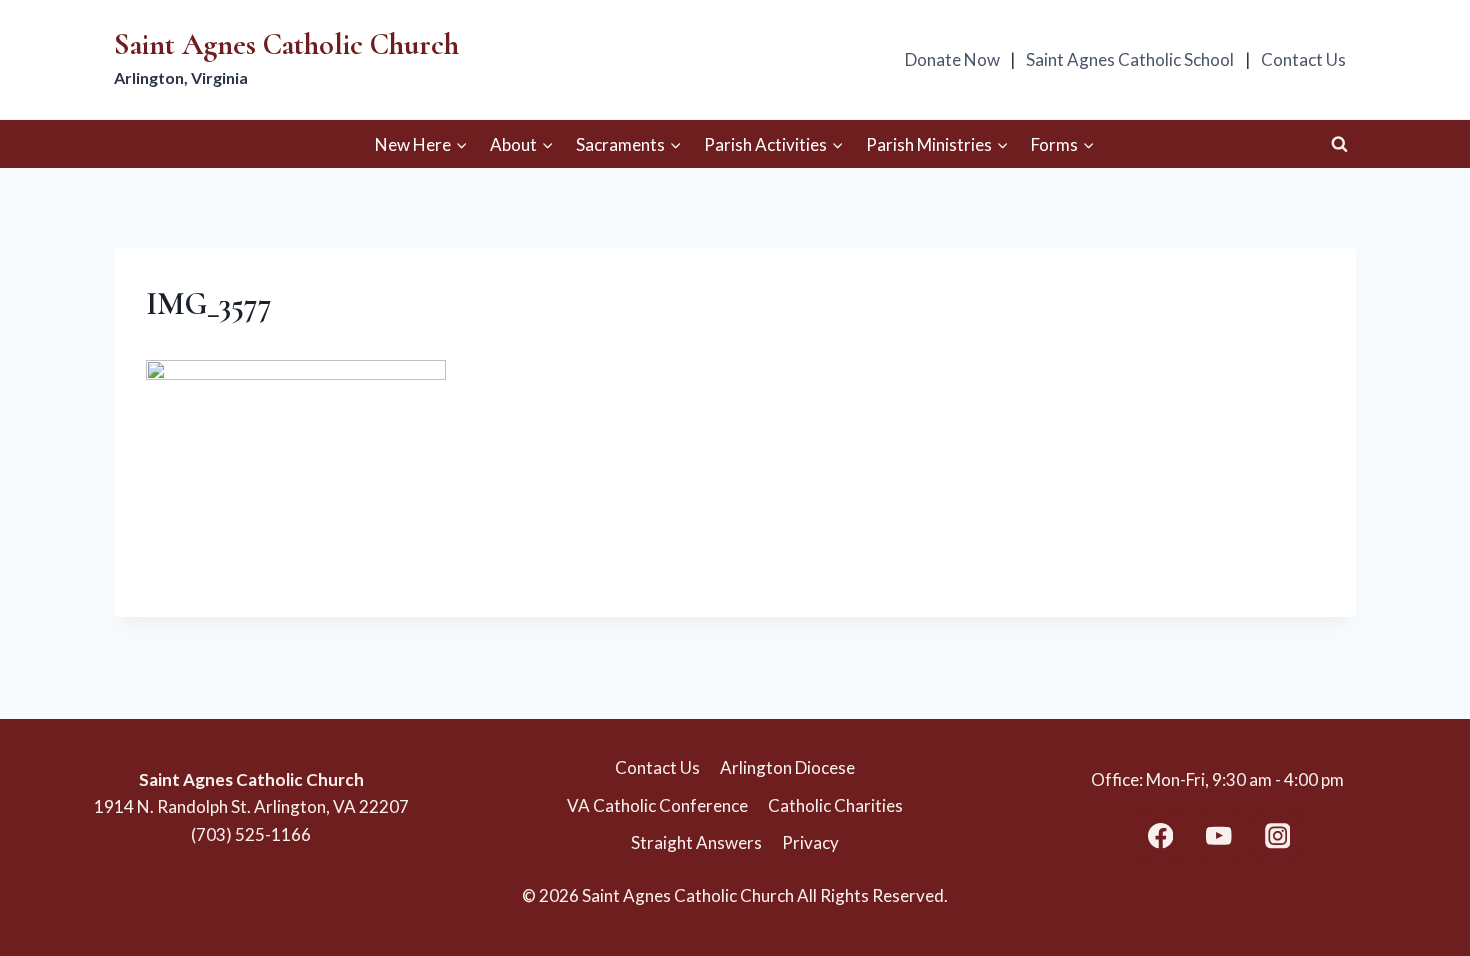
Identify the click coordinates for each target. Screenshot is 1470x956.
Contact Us (1303, 59)
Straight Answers (696, 842)
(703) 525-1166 (251, 834)
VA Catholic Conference (657, 805)
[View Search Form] (1339, 144)
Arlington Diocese (787, 767)
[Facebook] (1160, 835)
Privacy (810, 842)
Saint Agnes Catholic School (1130, 59)
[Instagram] (1277, 835)
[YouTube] (1219, 835)
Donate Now (952, 59)
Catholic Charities (835, 805)
